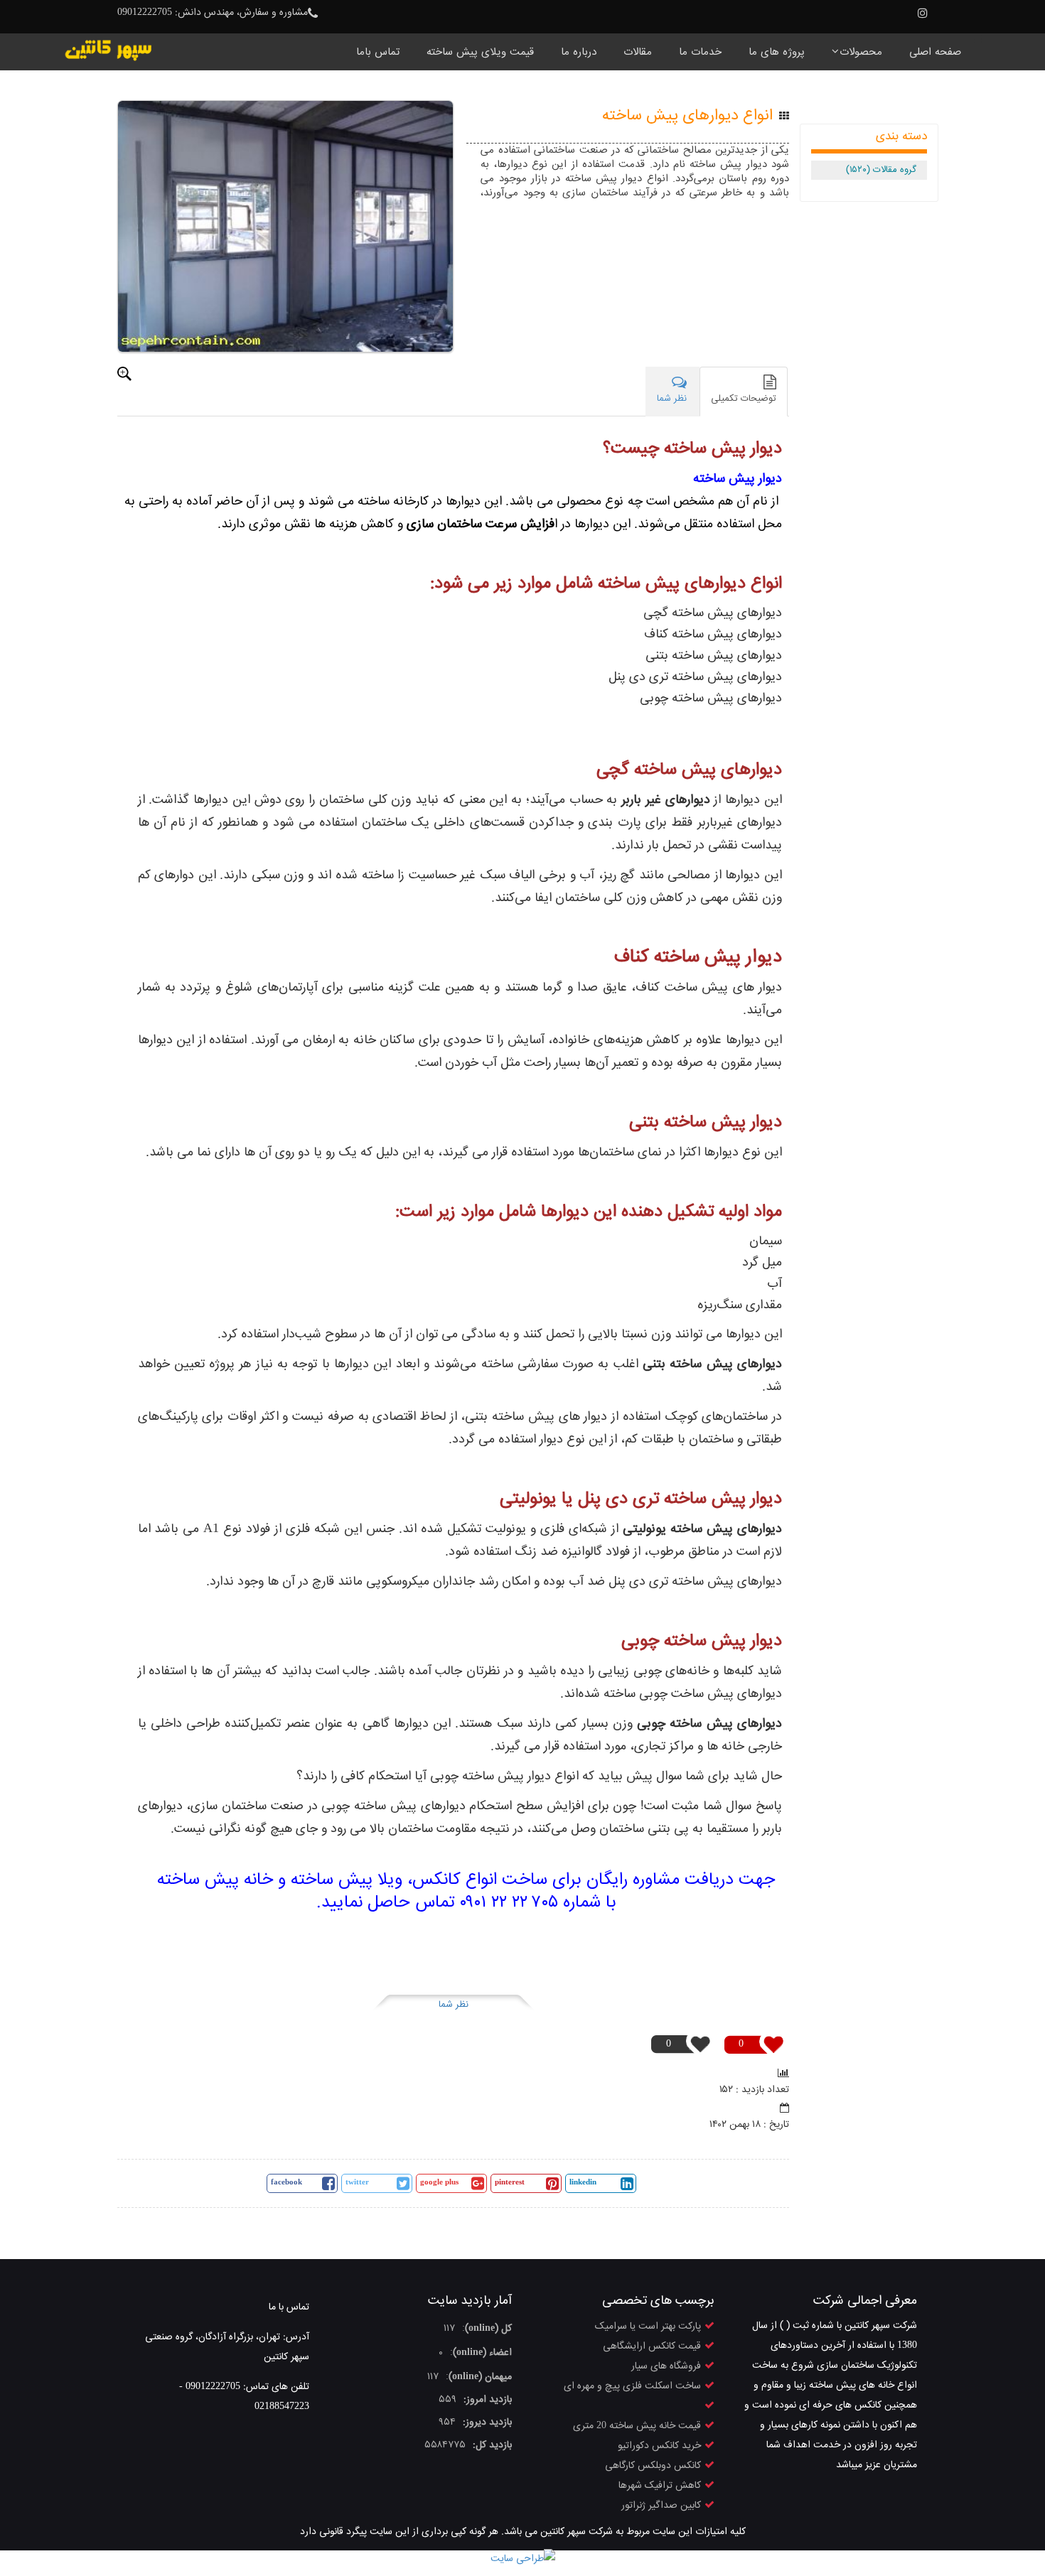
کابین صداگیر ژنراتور (661, 2506)
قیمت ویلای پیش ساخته (480, 52)
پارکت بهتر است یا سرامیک (648, 2327)
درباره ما (579, 52)
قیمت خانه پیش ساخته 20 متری (637, 2426)
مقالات (638, 52)
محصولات (861, 52)
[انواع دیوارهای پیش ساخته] (285, 226)
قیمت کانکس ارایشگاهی (652, 2346)
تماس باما (378, 52)
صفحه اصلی (935, 52)
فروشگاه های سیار (666, 2366)
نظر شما (454, 2005)
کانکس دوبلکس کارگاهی (653, 2466)
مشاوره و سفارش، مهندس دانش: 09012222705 (213, 13)
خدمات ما (700, 52)
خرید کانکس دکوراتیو (659, 2446)
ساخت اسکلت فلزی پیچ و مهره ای (632, 2386)
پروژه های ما (777, 52)
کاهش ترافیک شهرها (660, 2486)
